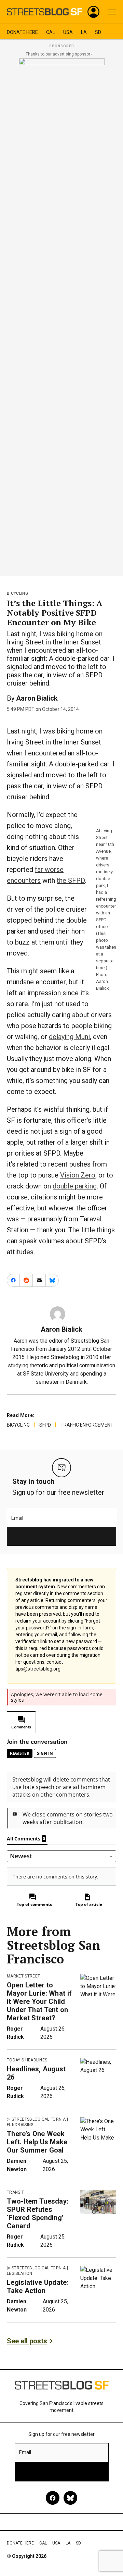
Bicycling (17, 593)
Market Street (23, 1976)
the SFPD (71, 880)
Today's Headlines (27, 2060)
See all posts (27, 2341)
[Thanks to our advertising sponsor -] (62, 315)
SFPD (45, 1425)
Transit (15, 2192)
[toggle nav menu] (112, 12)
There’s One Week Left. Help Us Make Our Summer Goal (37, 2142)
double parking (75, 1186)
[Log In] (94, 12)
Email (17, 1518)
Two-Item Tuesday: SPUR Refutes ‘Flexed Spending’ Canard (38, 2214)
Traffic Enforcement (87, 1425)
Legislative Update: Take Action (38, 2287)
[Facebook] (53, 2498)
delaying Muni (69, 1037)
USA (68, 32)
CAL (51, 32)
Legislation (20, 2273)
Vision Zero (78, 1175)
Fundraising (20, 2125)
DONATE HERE (22, 32)
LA (84, 32)
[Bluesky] (70, 2498)
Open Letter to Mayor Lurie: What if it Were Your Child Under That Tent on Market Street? (39, 2001)
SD (98, 32)
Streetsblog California (39, 2119)
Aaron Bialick (37, 698)
